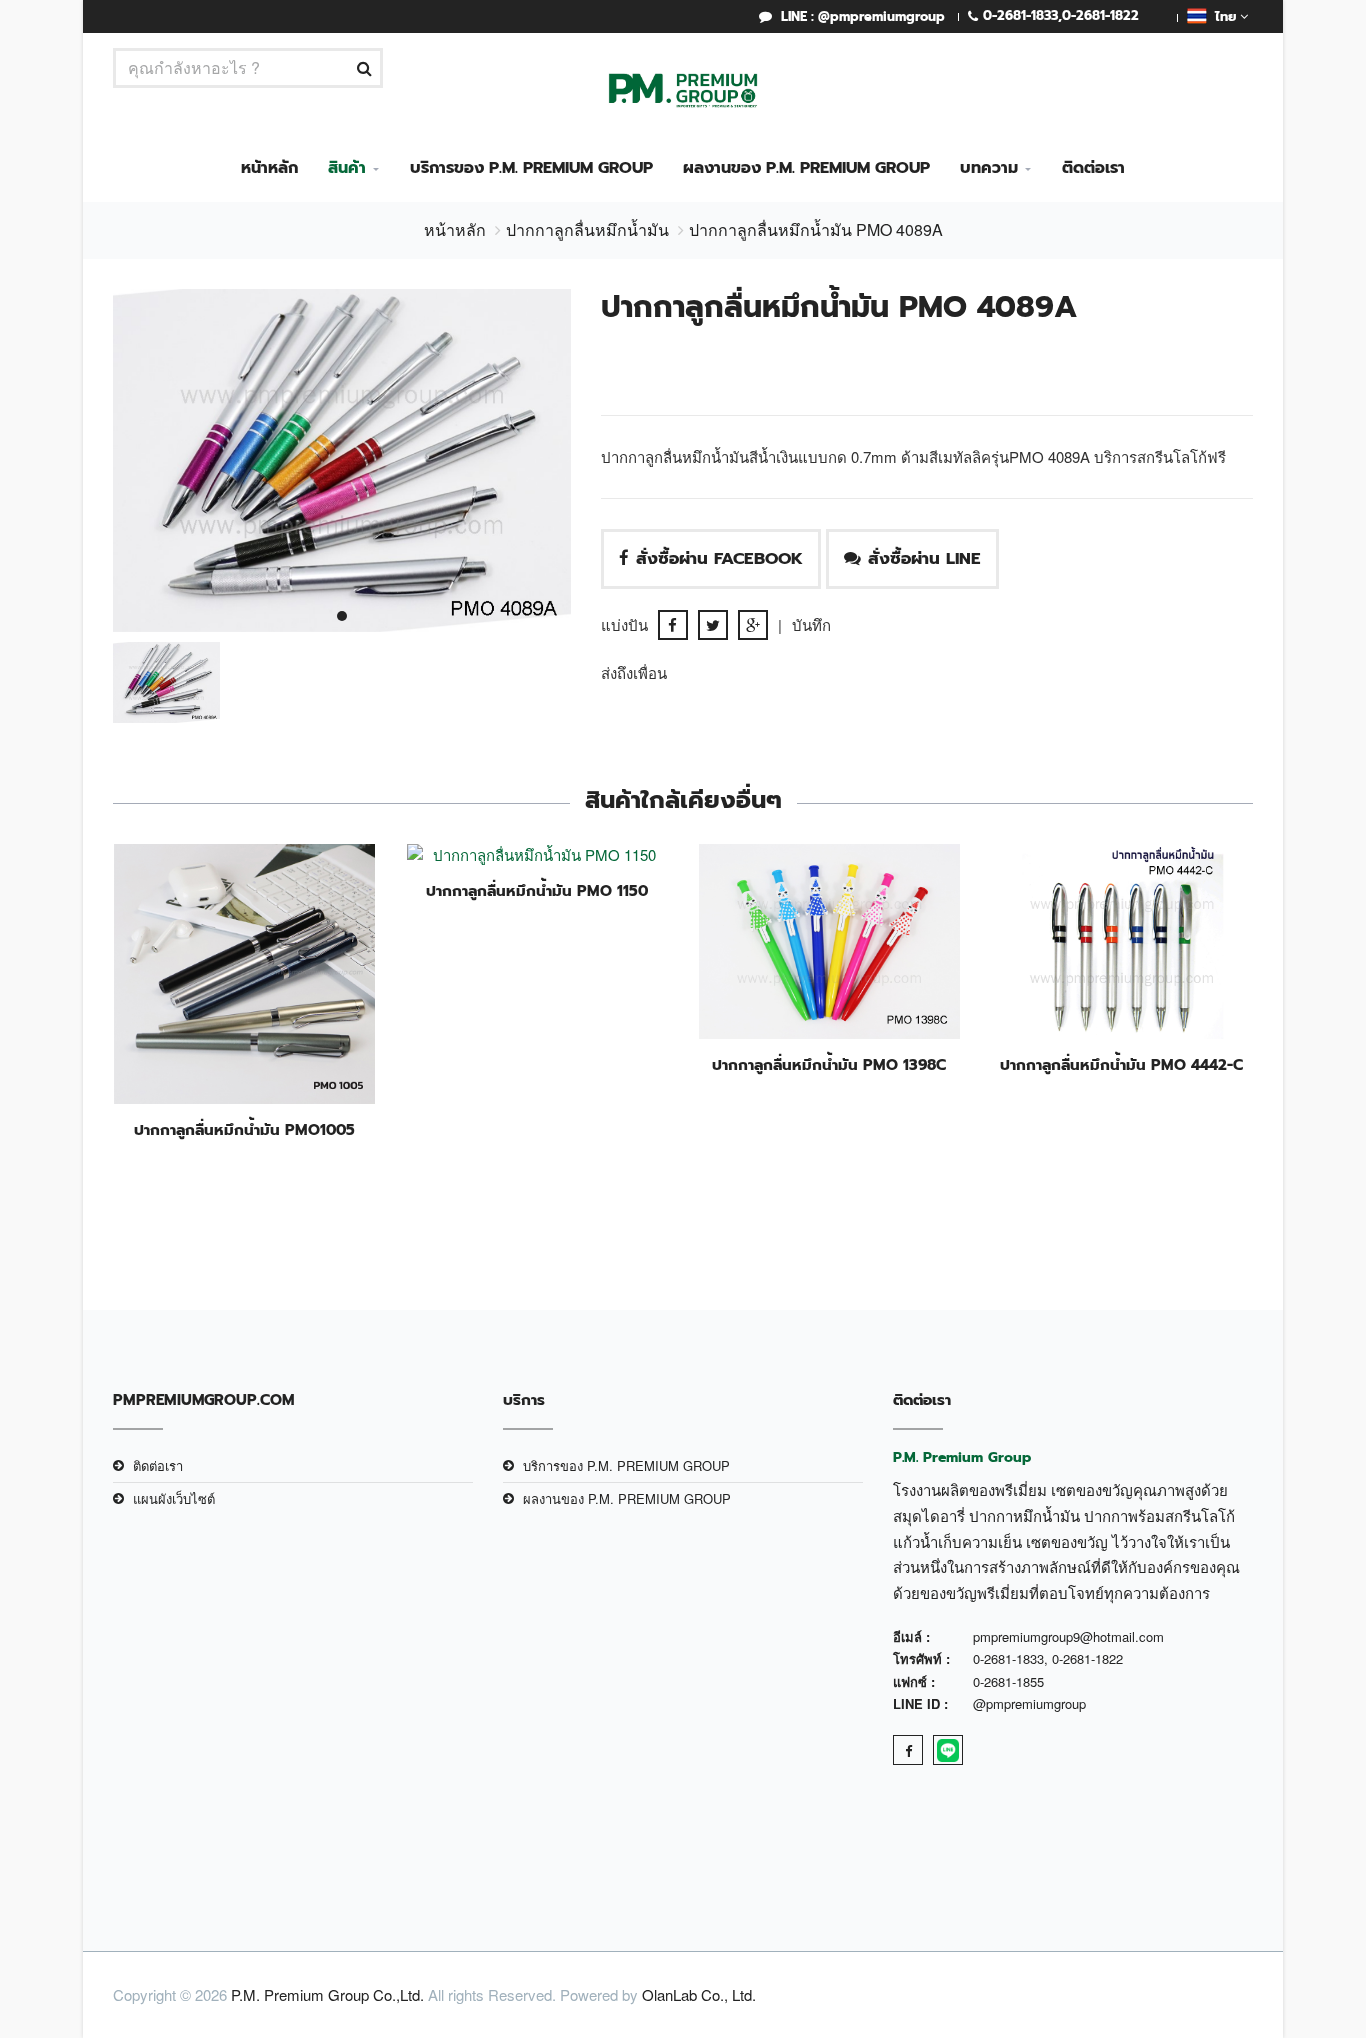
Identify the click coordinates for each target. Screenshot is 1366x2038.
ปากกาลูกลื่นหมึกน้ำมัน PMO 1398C (829, 1065)
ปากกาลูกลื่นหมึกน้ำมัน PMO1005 (244, 1130)
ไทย (1223, 16)
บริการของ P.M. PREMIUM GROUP (531, 168)
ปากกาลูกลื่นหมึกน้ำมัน (587, 229)
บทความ (989, 168)
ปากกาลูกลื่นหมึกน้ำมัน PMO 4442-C (1121, 1065)
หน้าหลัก (269, 168)
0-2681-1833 (1020, 15)
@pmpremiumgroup (1029, 1703)
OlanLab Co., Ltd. (699, 1994)
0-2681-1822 (1100, 15)
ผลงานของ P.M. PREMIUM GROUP (806, 168)
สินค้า (347, 168)
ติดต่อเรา (1093, 168)
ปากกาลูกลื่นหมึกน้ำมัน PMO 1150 (537, 891)
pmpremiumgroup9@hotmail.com (1068, 1636)
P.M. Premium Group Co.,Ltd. (327, 1994)
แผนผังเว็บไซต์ (174, 1498)
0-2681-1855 (1008, 1681)
